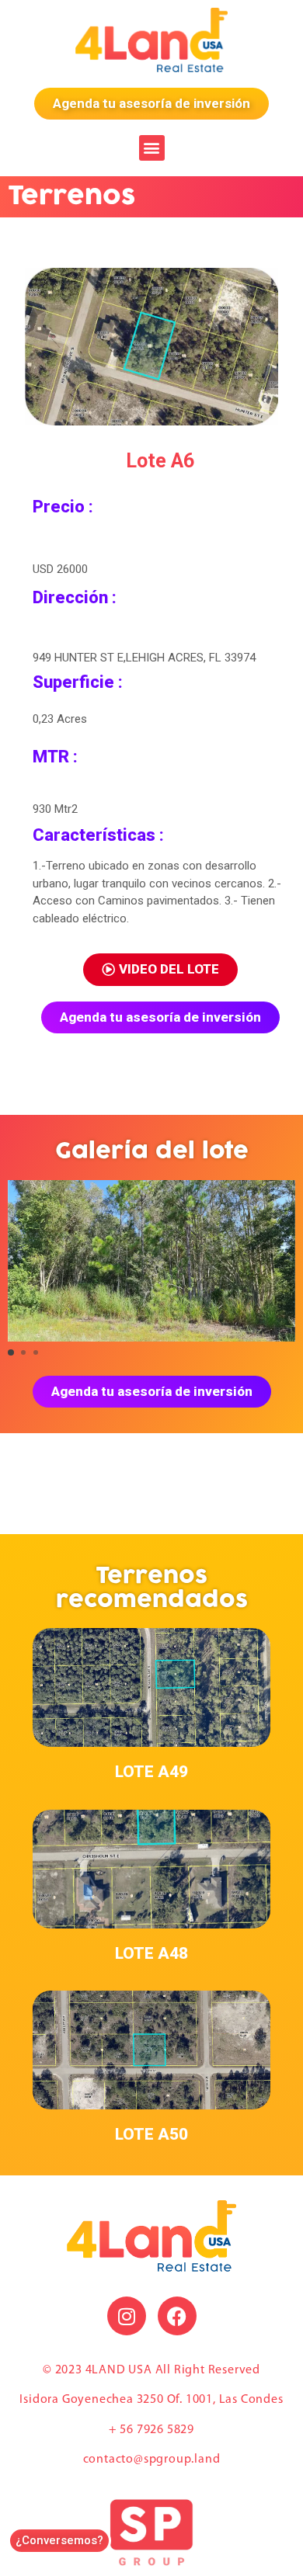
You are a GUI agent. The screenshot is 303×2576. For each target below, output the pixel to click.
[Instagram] (127, 2316)
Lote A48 (151, 1953)
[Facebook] (177, 2316)
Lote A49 (151, 1772)
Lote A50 (151, 2134)
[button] (152, 148)
